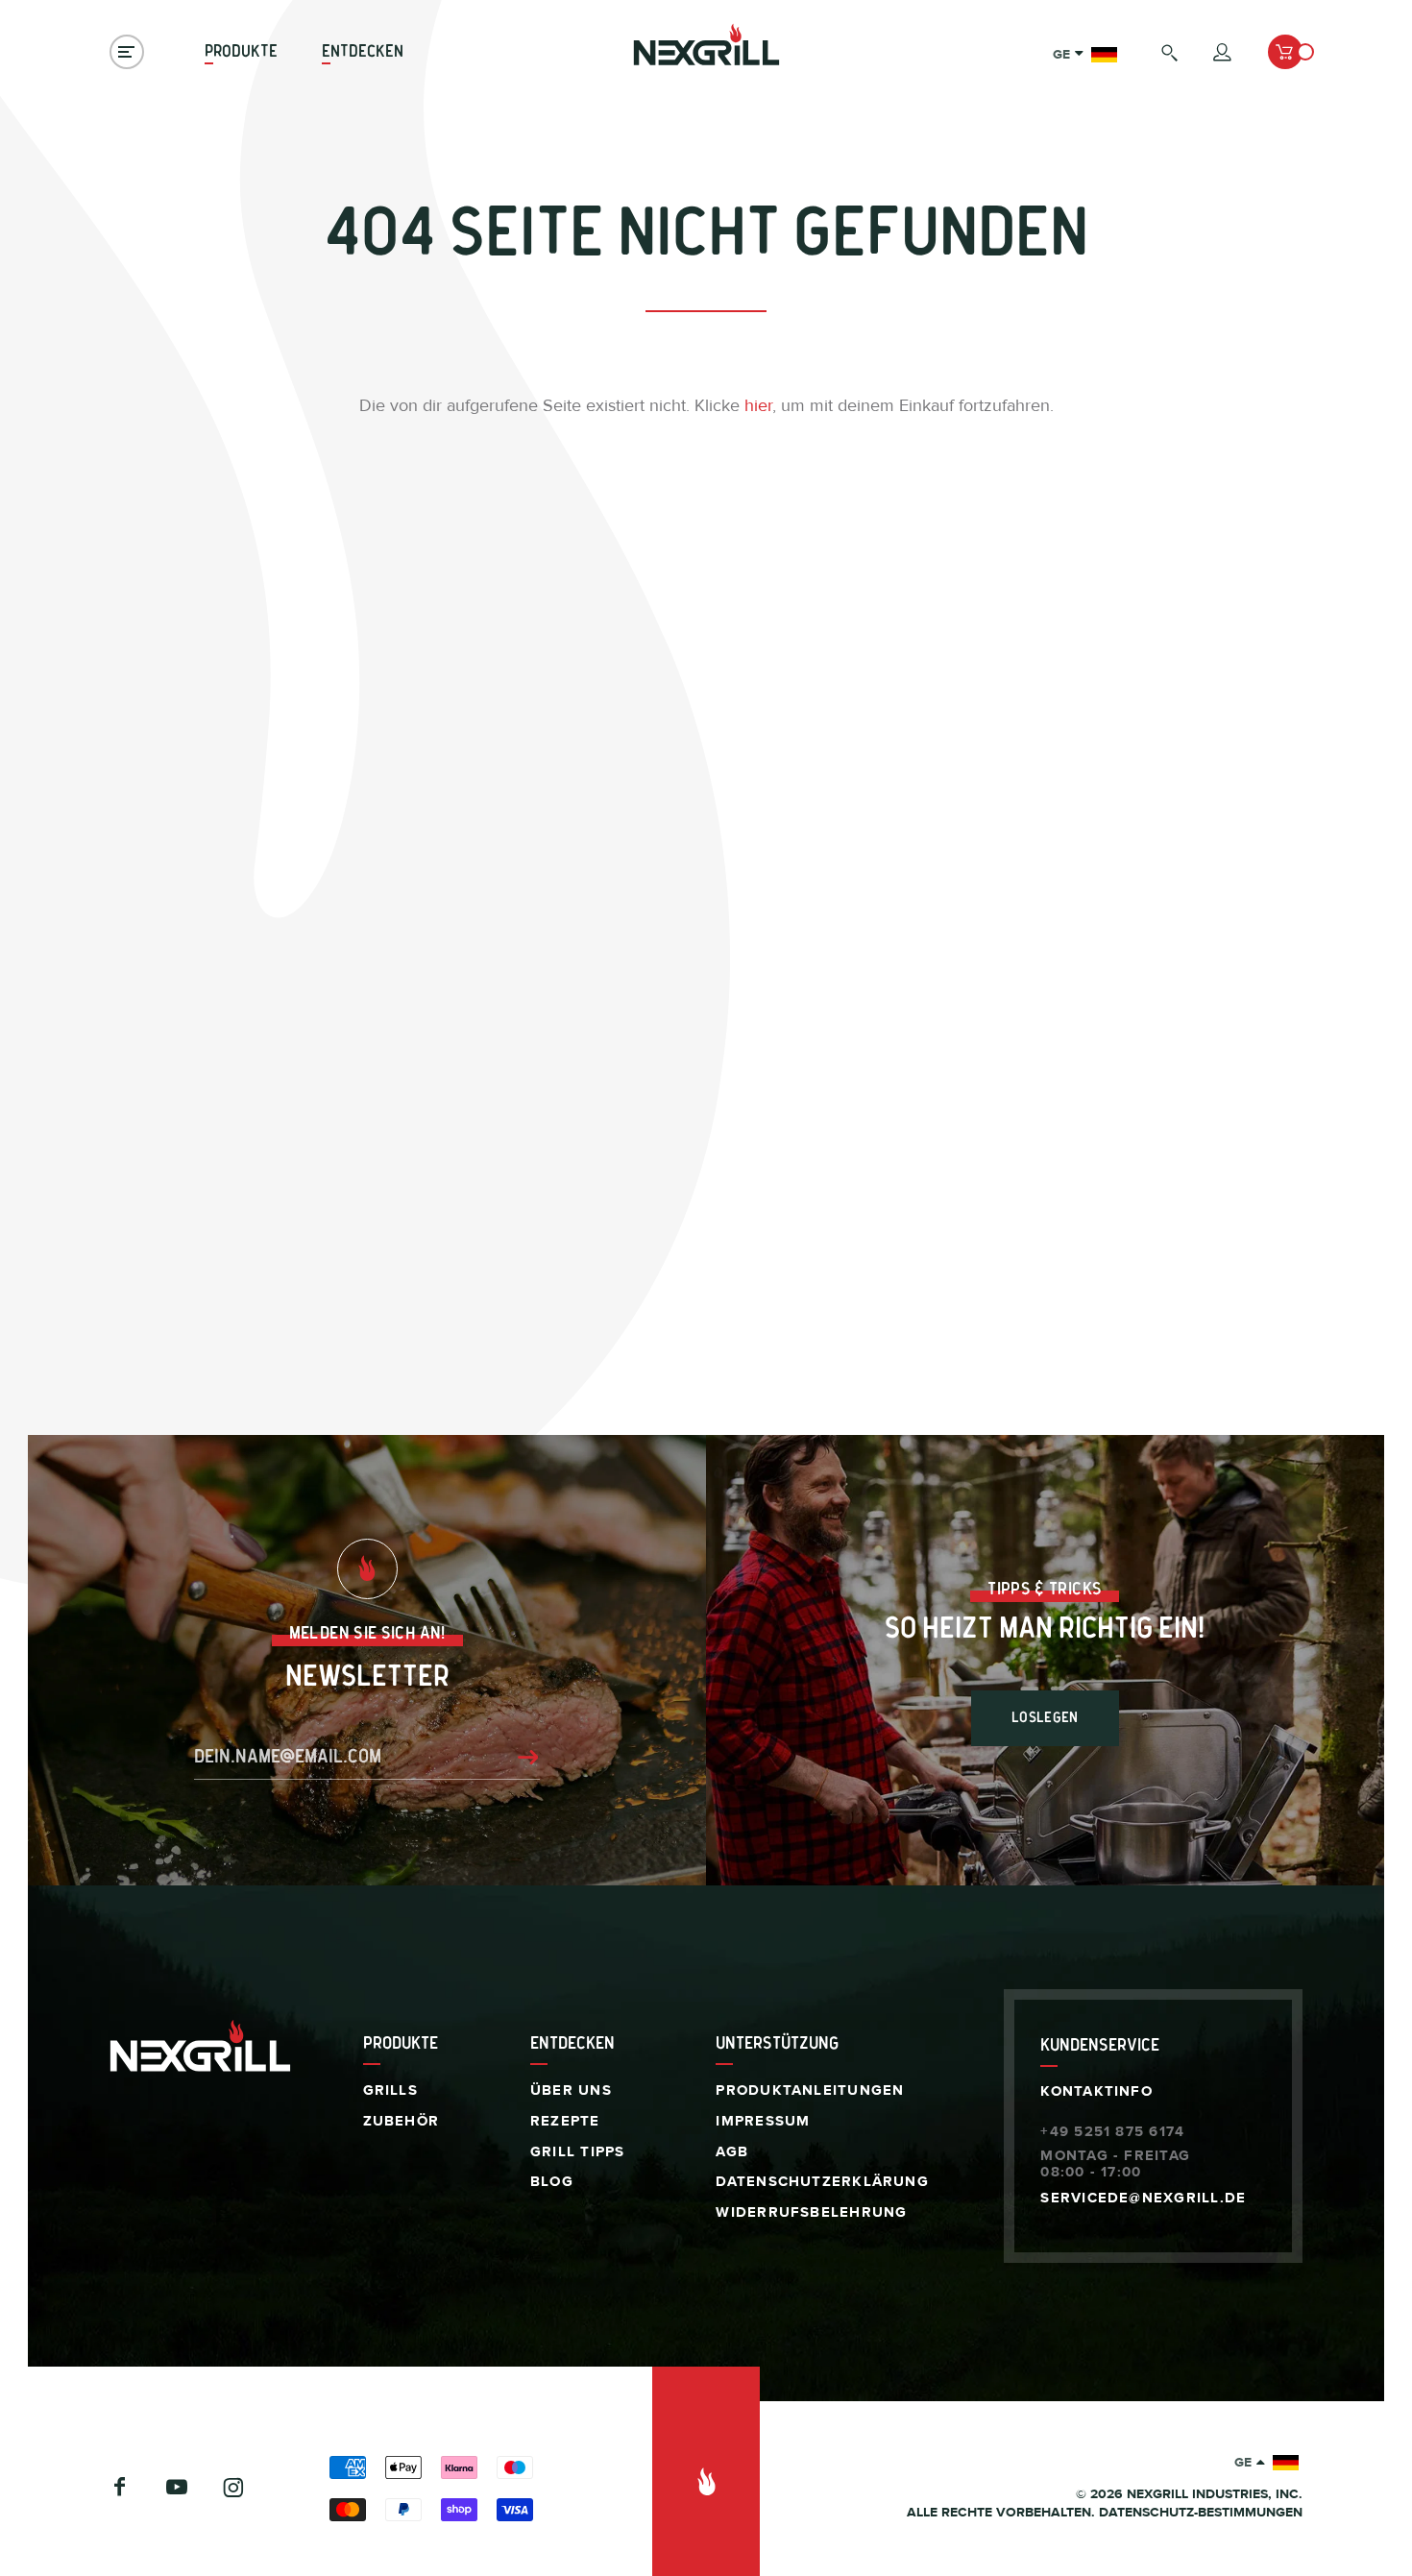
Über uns (571, 2090)
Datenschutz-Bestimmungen (1201, 2513)
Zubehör (402, 2121)
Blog (552, 2182)
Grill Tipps (577, 2152)
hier (758, 406)
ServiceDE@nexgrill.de (1143, 2198)
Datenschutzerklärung (822, 2182)
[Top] (706, 2471)
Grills (390, 2090)
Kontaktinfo (1096, 2091)
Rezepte (565, 2121)
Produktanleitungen (810, 2090)
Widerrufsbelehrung (811, 2212)
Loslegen (1045, 1718)
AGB (732, 2152)
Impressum (763, 2121)
